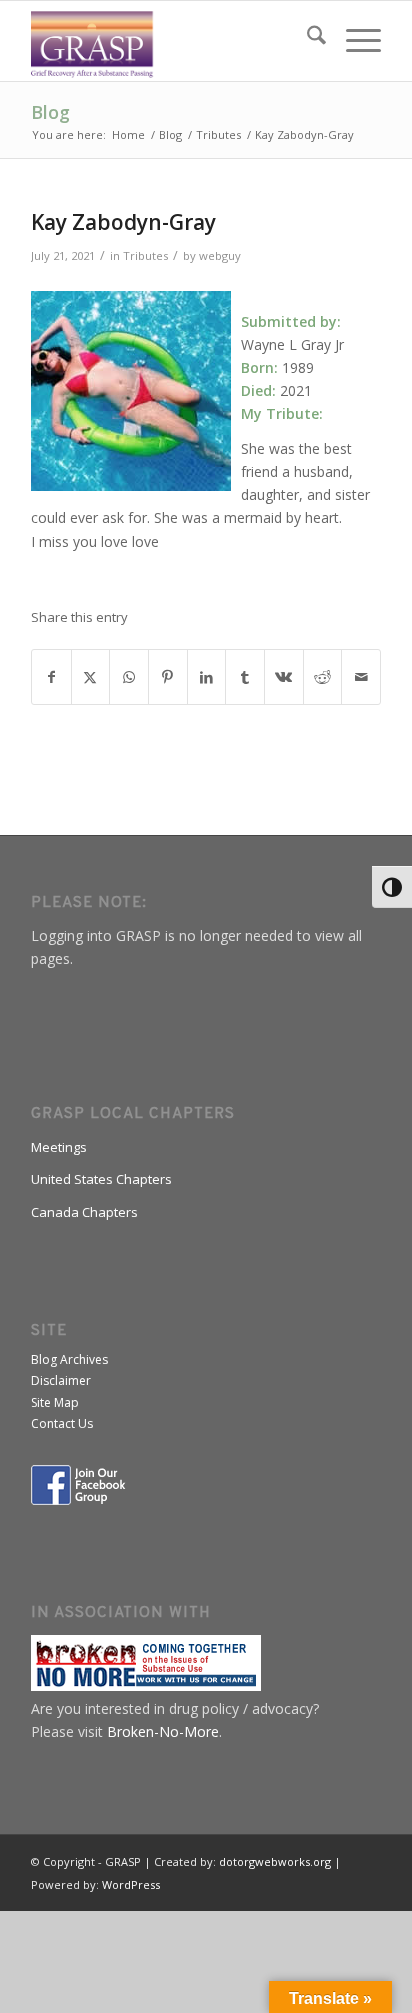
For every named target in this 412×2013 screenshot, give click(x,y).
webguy (220, 255)
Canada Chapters (84, 1212)
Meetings (59, 1147)
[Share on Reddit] (323, 677)
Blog (50, 112)
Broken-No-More (163, 1731)
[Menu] (353, 41)
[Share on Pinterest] (168, 677)
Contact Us (62, 1423)
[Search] (306, 41)
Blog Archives (69, 1359)
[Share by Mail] (361, 677)
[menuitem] (306, 41)
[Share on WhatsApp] (129, 677)
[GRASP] (171, 41)
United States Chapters (101, 1179)
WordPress (131, 1884)
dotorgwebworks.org (275, 1861)
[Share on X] (91, 677)
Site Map (55, 1402)
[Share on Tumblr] (245, 677)
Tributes (145, 255)
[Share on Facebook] (51, 677)
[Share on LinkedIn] (207, 677)
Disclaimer (61, 1380)
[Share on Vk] (284, 677)
